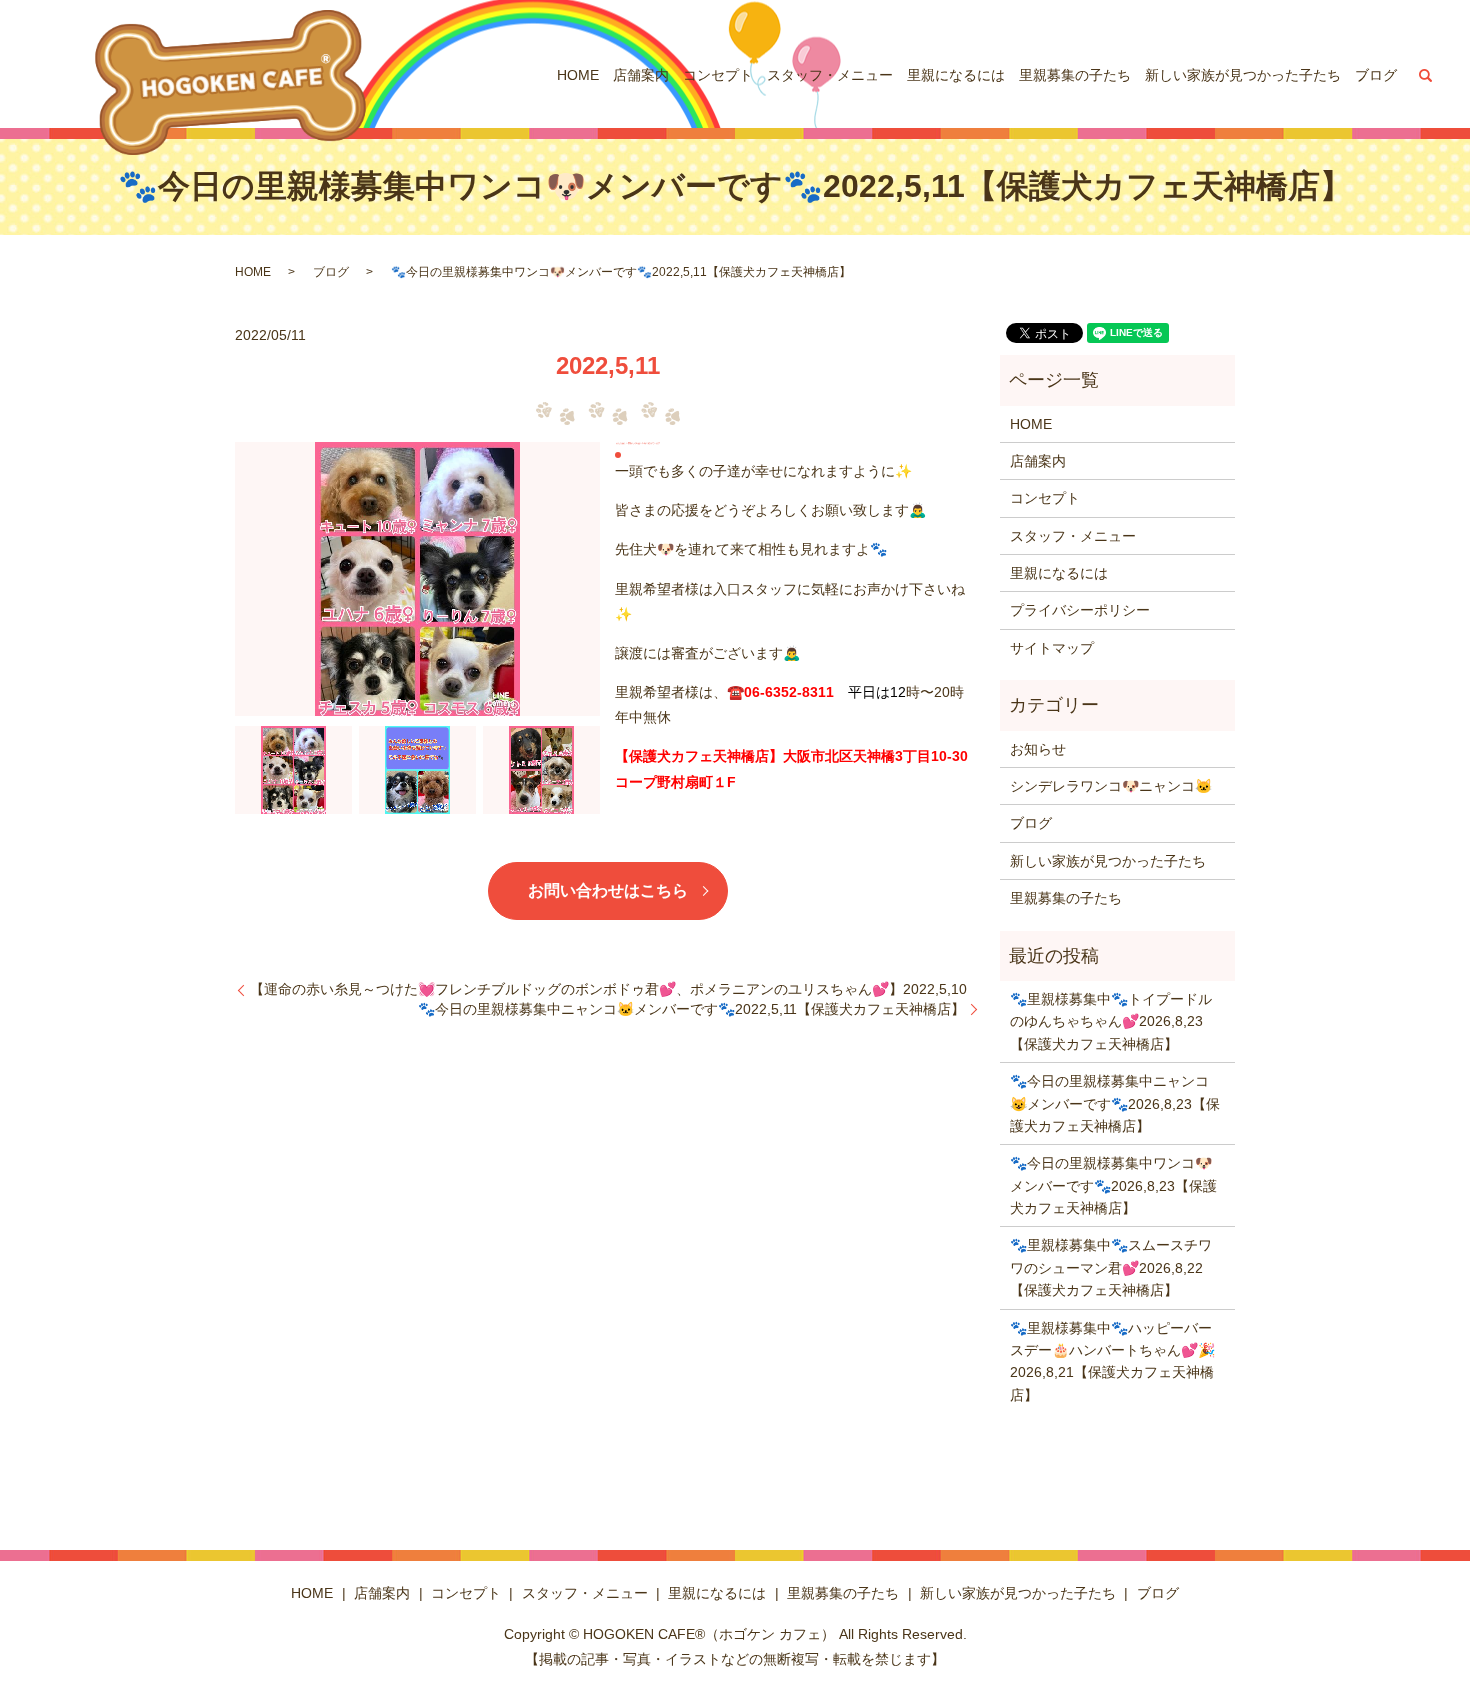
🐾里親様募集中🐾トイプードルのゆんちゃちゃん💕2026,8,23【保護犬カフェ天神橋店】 (1111, 1021)
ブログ (1376, 75)
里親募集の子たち (1075, 75)
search (1426, 75)
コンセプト (718, 75)
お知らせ (1038, 749)
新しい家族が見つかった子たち (1243, 75)
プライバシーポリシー (1080, 610)
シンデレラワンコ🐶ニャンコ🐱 (1111, 786)
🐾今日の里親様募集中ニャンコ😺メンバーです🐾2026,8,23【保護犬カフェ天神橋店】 (1115, 1103)
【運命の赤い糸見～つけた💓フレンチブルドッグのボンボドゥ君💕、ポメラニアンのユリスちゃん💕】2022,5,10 (608, 989)
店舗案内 (641, 75)
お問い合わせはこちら (608, 890)
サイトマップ (1052, 648)
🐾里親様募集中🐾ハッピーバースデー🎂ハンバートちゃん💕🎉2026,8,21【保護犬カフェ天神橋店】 (1112, 1361)
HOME (578, 75)
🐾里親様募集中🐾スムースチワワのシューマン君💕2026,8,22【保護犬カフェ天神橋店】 (1111, 1267)
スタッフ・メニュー (830, 75)
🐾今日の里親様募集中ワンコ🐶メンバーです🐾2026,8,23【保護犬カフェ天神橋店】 (1113, 1185)
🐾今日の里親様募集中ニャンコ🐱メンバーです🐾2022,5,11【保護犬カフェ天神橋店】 (691, 1009)
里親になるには (956, 75)
